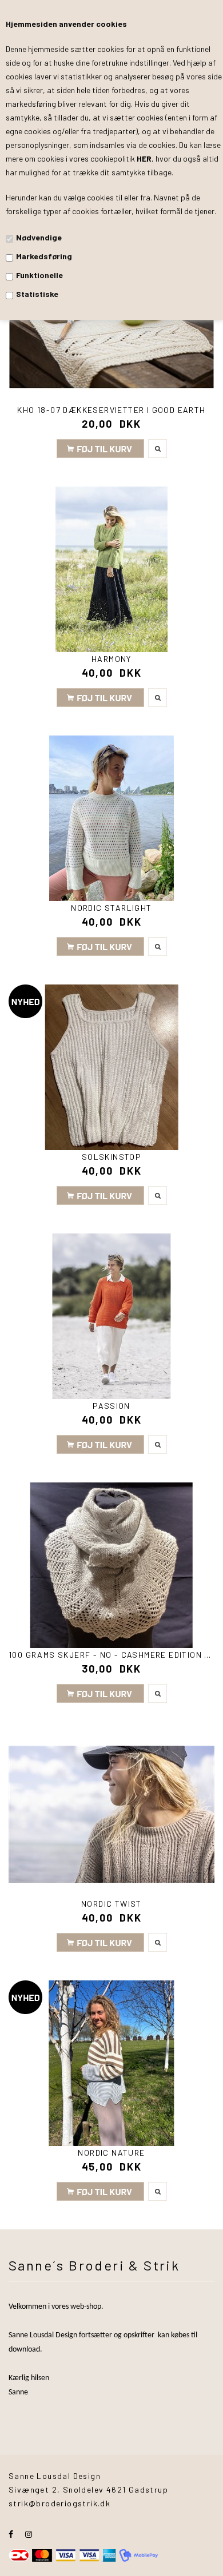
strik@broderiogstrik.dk (59, 2503)
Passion (111, 1406)
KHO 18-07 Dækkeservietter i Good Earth (111, 410)
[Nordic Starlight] (111, 818)
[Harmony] (111, 569)
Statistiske (37, 294)
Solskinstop (111, 1157)
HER (144, 158)
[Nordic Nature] (111, 2063)
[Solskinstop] (111, 1067)
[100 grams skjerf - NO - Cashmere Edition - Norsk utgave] (111, 1565)
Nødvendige (39, 237)
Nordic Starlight (111, 908)
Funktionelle (39, 275)
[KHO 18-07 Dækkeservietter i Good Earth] (111, 320)
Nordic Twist (111, 1904)
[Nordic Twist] (111, 1814)
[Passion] (111, 1316)
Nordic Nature (111, 2153)
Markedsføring (44, 256)
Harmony (111, 659)
